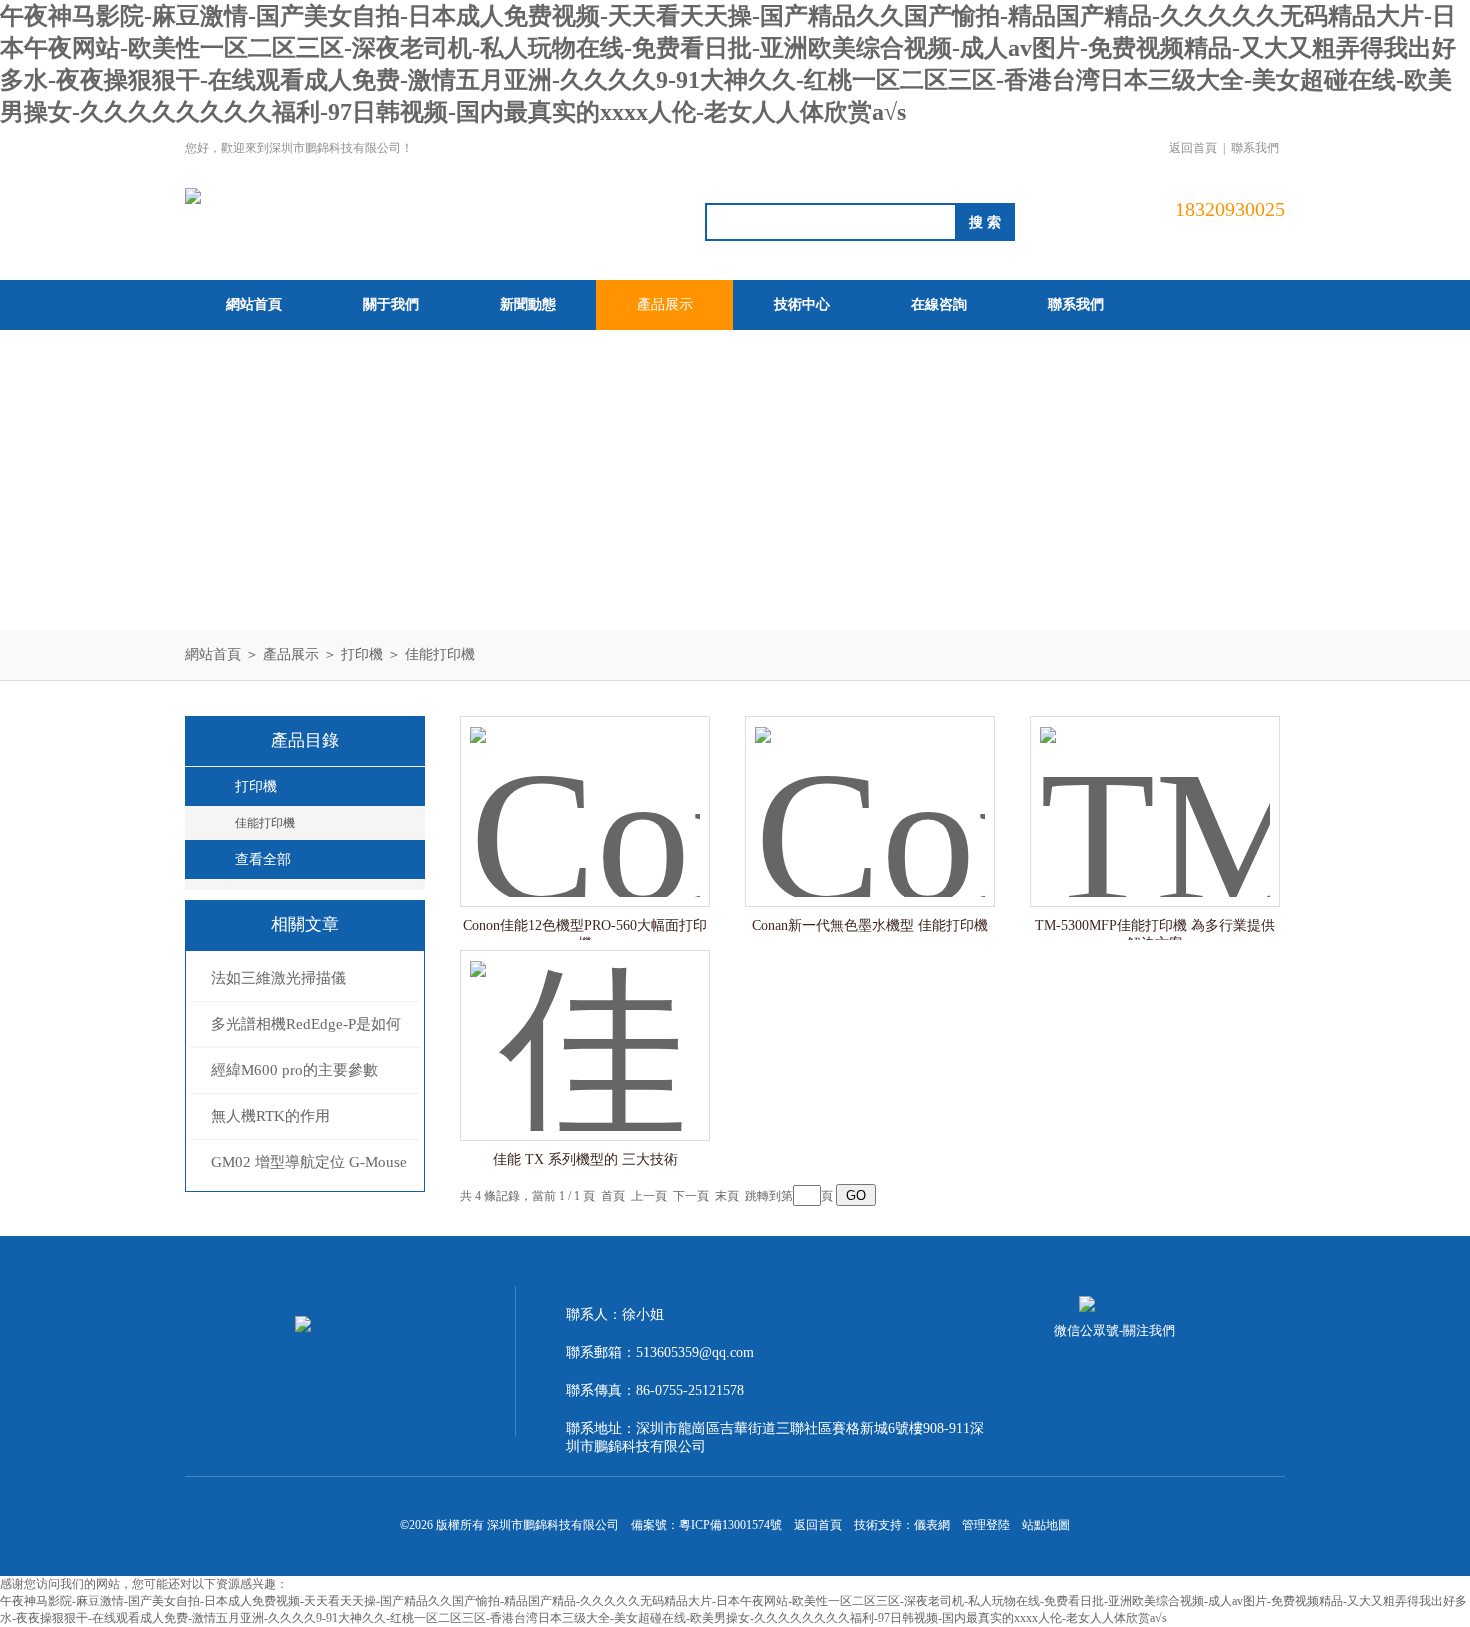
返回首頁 (1193, 148)
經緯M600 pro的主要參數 (294, 1070)
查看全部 (263, 859)
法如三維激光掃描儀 (278, 978)
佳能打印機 (440, 654)
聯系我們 (1255, 148)
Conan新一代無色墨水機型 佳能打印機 (870, 925)
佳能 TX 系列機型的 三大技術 (585, 1159)
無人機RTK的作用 (270, 1116)
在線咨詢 (939, 304)
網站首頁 (254, 304)
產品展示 (665, 304)
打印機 (362, 654)
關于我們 (391, 304)
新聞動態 (528, 304)
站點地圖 (1046, 1525)
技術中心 (802, 304)
